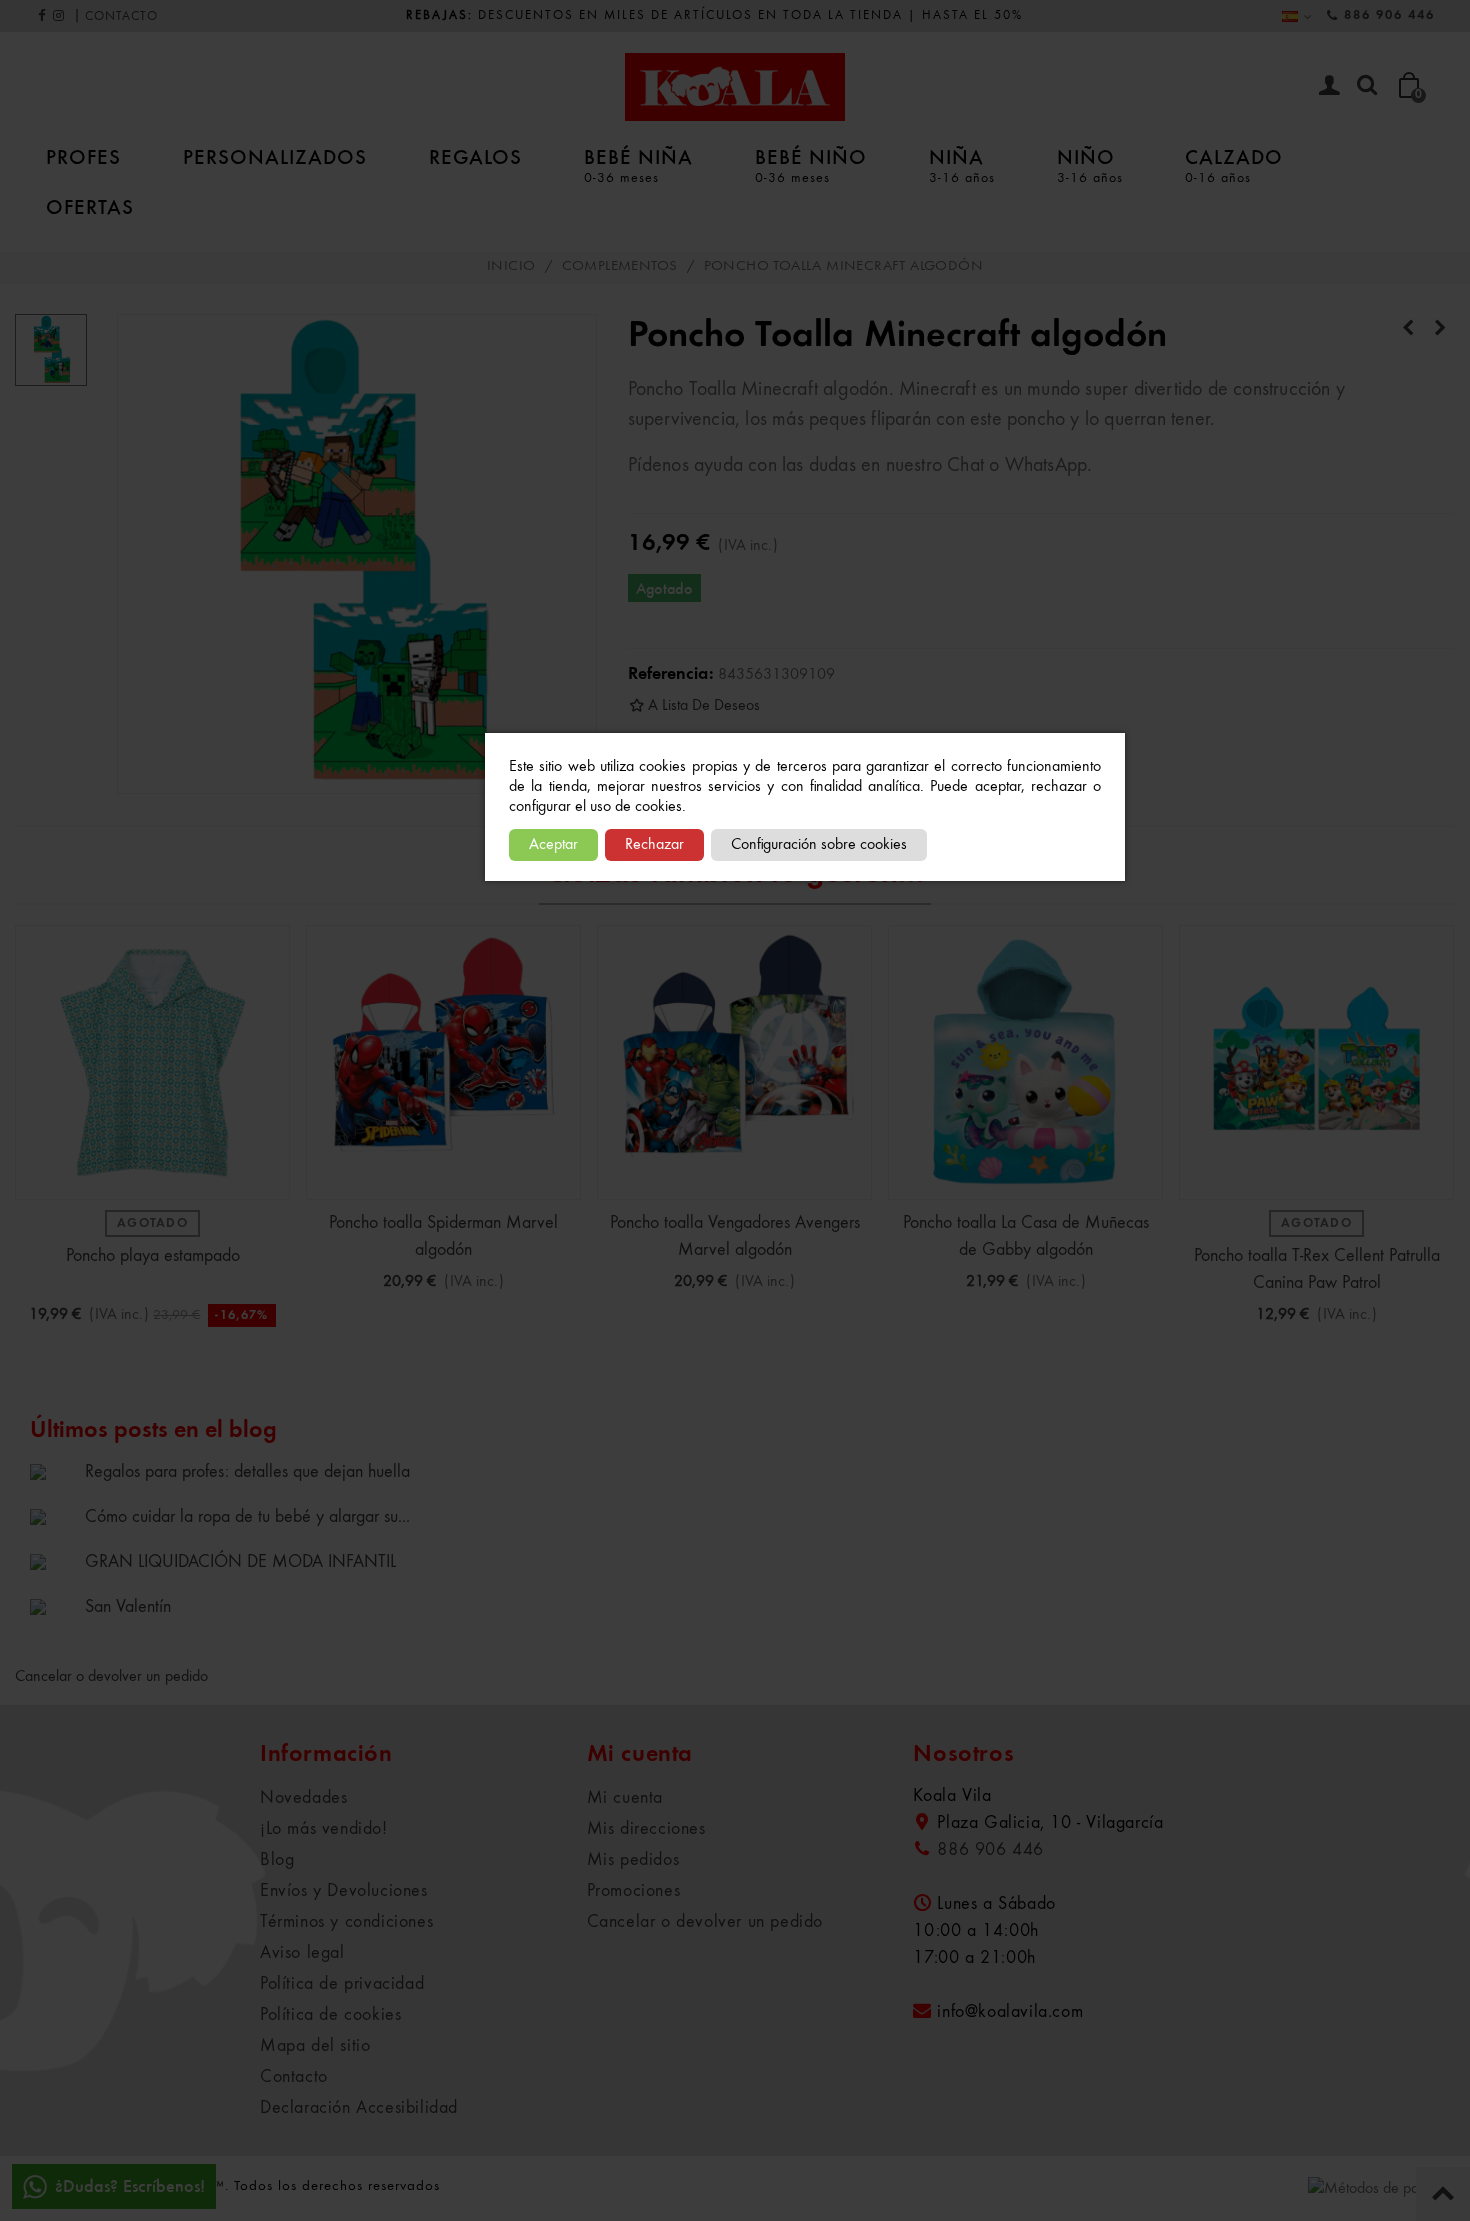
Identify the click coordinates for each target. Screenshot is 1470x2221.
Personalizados (275, 156)
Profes (83, 156)
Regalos (475, 156)
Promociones (634, 1891)
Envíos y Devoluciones (344, 1891)
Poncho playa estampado (153, 1256)
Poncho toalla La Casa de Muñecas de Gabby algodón (1026, 1236)
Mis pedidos (633, 1860)
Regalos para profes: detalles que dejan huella (247, 1472)
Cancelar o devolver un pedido (111, 1677)
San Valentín (128, 1607)
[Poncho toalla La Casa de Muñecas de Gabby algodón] (1408, 329)
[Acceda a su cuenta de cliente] (1329, 87)
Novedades (303, 1798)
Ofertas (90, 206)
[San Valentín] (52, 1606)
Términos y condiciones (346, 1922)
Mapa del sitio (315, 2046)
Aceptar (553, 845)
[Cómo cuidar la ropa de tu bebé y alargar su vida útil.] (52, 1516)
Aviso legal (302, 1953)
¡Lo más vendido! (324, 1829)
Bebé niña (638, 164)
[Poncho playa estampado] (152, 1062)
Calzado (1234, 164)
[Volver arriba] (1443, 2194)
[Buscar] (1367, 86)
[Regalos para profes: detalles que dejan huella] (52, 1471)
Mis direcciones (646, 1829)
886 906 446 (1389, 15)
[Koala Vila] (735, 87)
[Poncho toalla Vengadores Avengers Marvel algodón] (734, 1062)
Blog (277, 1860)
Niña (962, 164)
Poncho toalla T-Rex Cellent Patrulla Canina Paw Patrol (1317, 1269)
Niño (1090, 164)
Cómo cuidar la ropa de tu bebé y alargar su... (247, 1517)
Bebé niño (811, 164)
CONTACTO (121, 16)
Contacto (294, 2077)
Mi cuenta (625, 1798)
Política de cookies (330, 2015)
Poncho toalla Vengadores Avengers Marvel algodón (735, 1236)
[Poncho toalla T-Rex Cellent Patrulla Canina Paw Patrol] (1440, 329)
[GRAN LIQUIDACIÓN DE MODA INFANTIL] (52, 1561)
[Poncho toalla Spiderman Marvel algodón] (443, 1062)
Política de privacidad (342, 1984)
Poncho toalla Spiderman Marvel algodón (443, 1236)
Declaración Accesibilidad (359, 2108)
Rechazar (654, 845)
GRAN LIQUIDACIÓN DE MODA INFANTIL (240, 1562)
